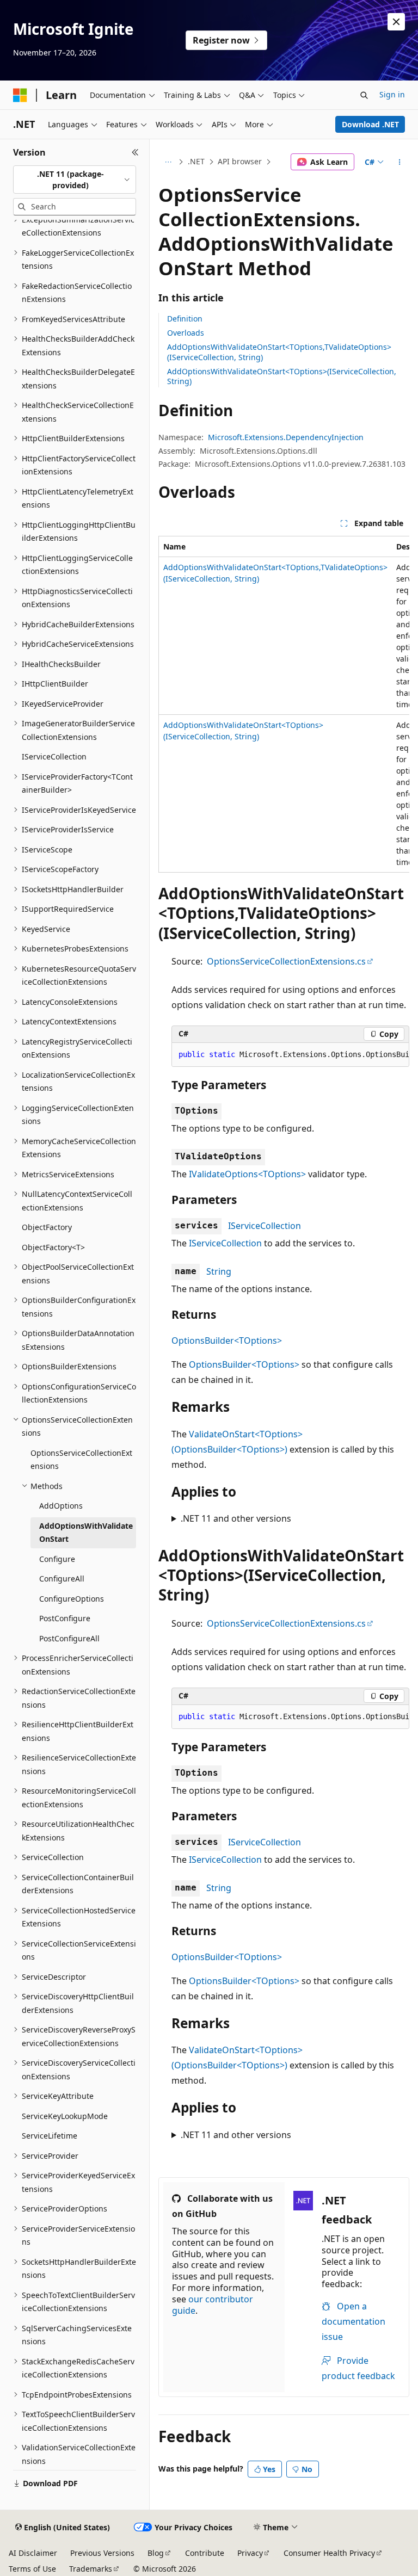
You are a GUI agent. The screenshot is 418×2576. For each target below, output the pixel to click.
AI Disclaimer (33, 2553)
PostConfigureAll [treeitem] (69, 1638)
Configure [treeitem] (57, 1559)
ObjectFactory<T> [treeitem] (53, 1247)
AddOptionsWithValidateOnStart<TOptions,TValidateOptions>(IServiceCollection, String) (279, 352)
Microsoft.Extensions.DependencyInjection (286, 437)
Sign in (392, 94)
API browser (240, 161)
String (219, 1271)
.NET (196, 161)
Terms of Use (32, 2569)
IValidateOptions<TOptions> (247, 1174)
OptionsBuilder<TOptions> (227, 1340)
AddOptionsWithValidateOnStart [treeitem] (86, 1533)
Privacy (250, 2553)
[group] (284, 704)
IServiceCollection (265, 1226)
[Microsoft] (20, 95)
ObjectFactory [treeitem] (47, 1227)
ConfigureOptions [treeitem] (72, 1599)
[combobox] (75, 180)
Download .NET (370, 124)
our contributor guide (213, 2305)
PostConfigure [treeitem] (65, 1618)
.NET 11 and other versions (236, 1518)
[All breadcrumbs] (168, 162)
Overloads (186, 333)
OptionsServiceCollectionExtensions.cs (286, 961)
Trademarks (91, 2569)
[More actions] (400, 162)
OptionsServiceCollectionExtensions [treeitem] (81, 1460)
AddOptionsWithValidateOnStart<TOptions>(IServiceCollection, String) (282, 376)
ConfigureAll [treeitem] (62, 1579)
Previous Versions (102, 2553)
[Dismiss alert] (396, 22)
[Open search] (364, 95)
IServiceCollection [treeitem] (54, 756)
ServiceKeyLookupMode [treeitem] (65, 2116)
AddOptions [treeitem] (61, 1506)
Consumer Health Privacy (329, 2553)
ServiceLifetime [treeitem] (50, 2136)
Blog (156, 2553)
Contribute (205, 2553)
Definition (185, 319)
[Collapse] (135, 152)
